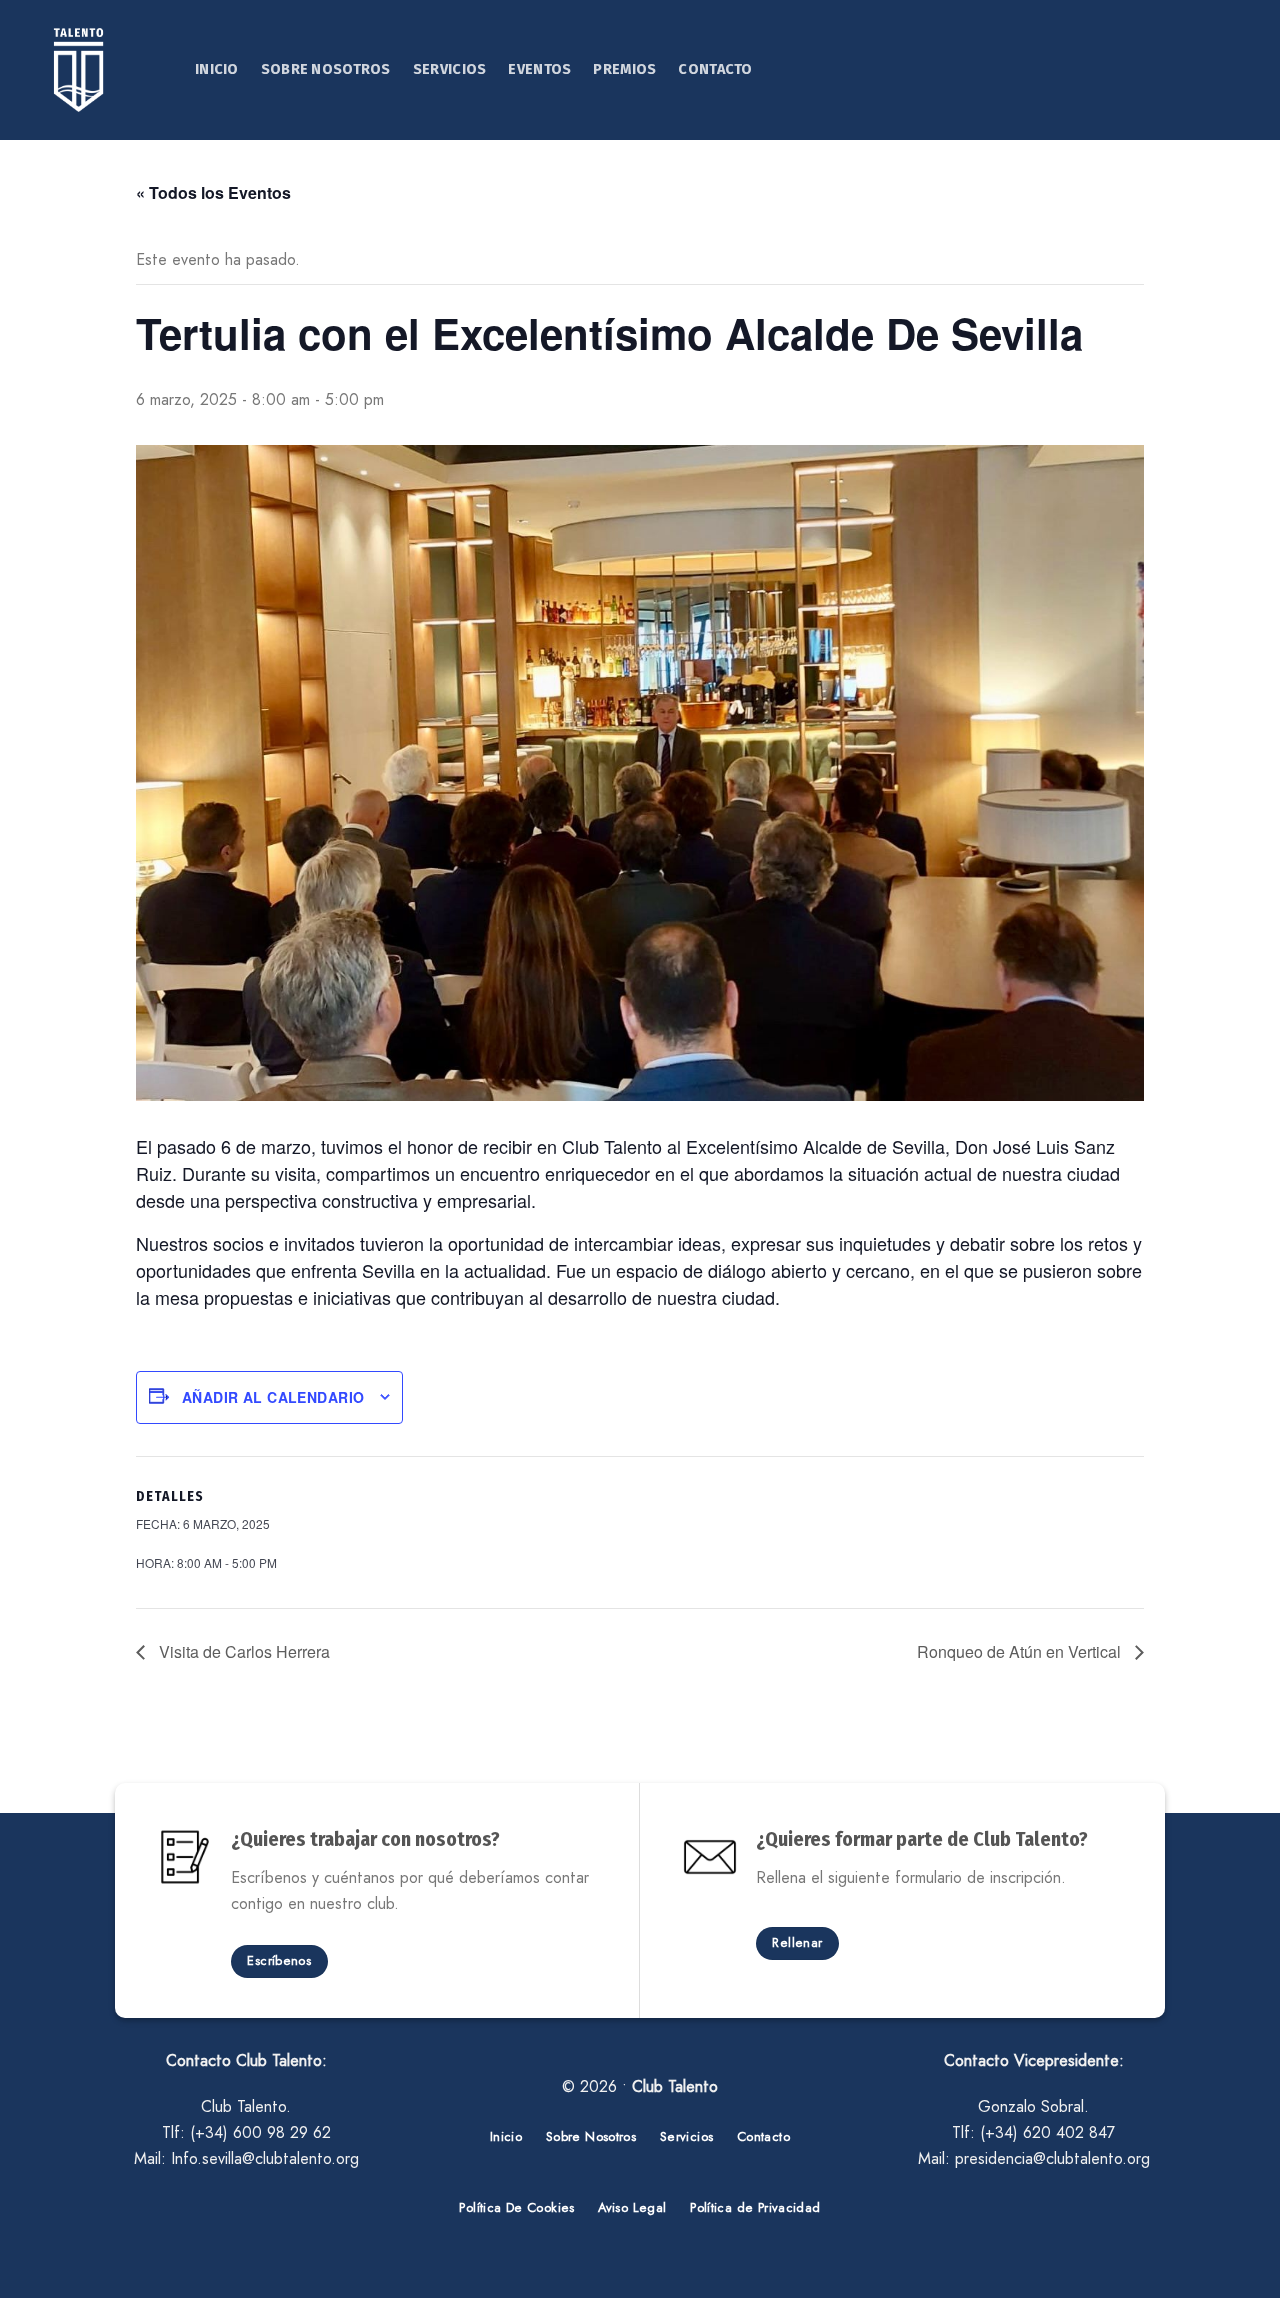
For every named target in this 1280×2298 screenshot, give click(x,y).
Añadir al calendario (273, 1397)
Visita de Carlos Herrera (242, 1651)
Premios (624, 69)
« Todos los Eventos (213, 192)
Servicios (450, 69)
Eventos (539, 69)
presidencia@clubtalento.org (1052, 2158)
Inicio (217, 69)
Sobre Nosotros (326, 69)
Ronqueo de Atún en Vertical (1021, 1651)
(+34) (1047, 2132)
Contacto (715, 69)
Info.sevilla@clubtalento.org (265, 2158)
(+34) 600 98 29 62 (260, 2132)
